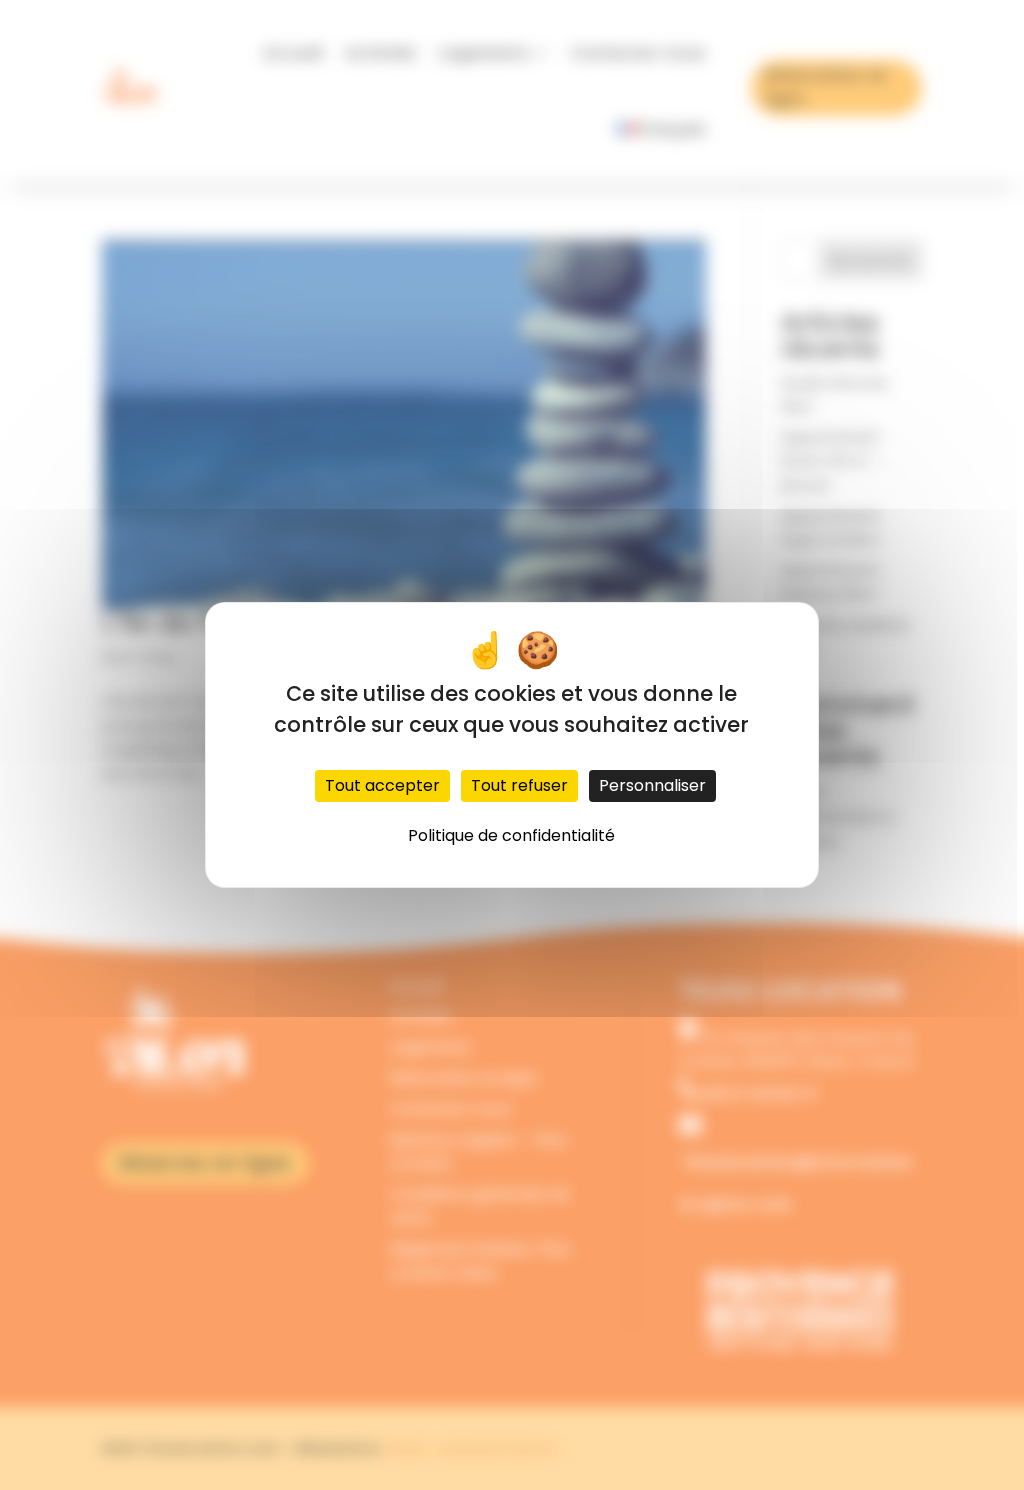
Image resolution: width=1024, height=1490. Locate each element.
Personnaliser (652, 785)
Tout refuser (519, 785)
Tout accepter (382, 785)
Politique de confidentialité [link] (511, 835)
